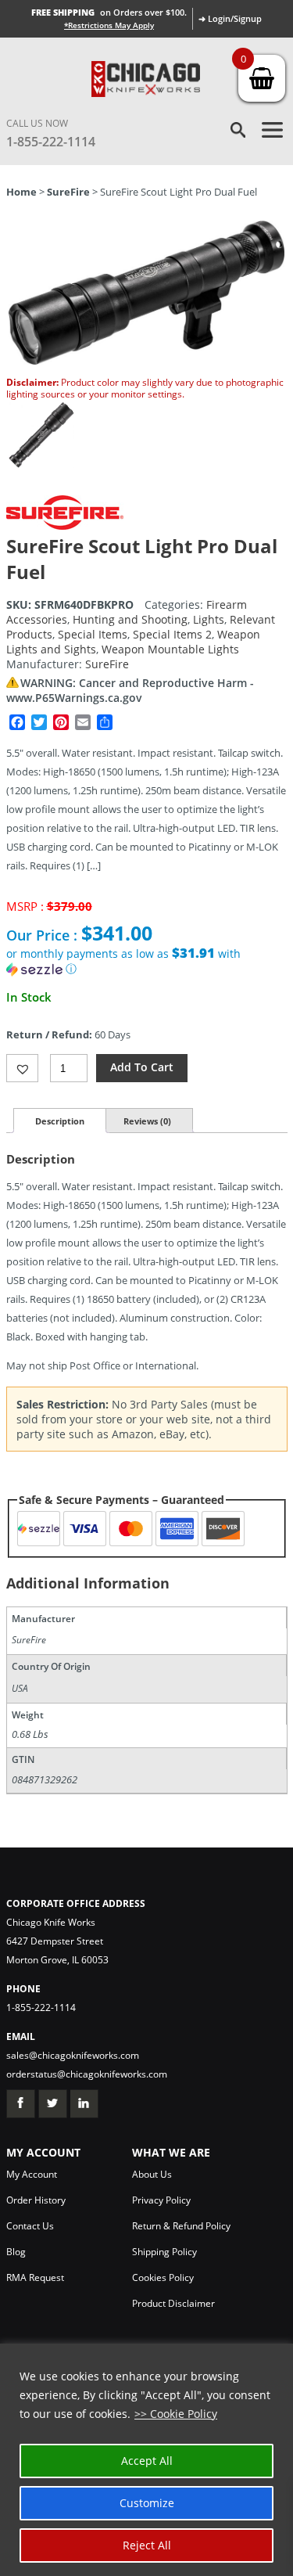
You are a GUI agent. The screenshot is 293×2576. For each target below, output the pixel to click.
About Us (152, 2174)
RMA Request (35, 2277)
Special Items (93, 634)
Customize (147, 2503)
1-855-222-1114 (51, 142)
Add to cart (142, 1067)
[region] (146, 2460)
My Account (32, 2174)
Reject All (147, 2545)
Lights (209, 619)
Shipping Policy (164, 2252)
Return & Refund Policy (181, 2226)
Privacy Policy (161, 2200)
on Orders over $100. (109, 12)
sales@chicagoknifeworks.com (73, 2055)
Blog (16, 2252)
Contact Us (30, 2226)
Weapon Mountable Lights (170, 649)
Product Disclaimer (173, 2303)
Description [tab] (60, 1121)
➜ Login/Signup (230, 18)
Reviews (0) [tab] (147, 1121)
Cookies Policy (163, 2277)
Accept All (147, 2461)
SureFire (68, 192)
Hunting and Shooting (130, 619)
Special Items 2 (172, 634)
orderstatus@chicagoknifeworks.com (87, 2074)
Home (21, 192)
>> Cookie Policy (176, 2414)
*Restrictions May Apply (109, 25)
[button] (147, 961)
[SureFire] (65, 525)
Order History (36, 2200)
